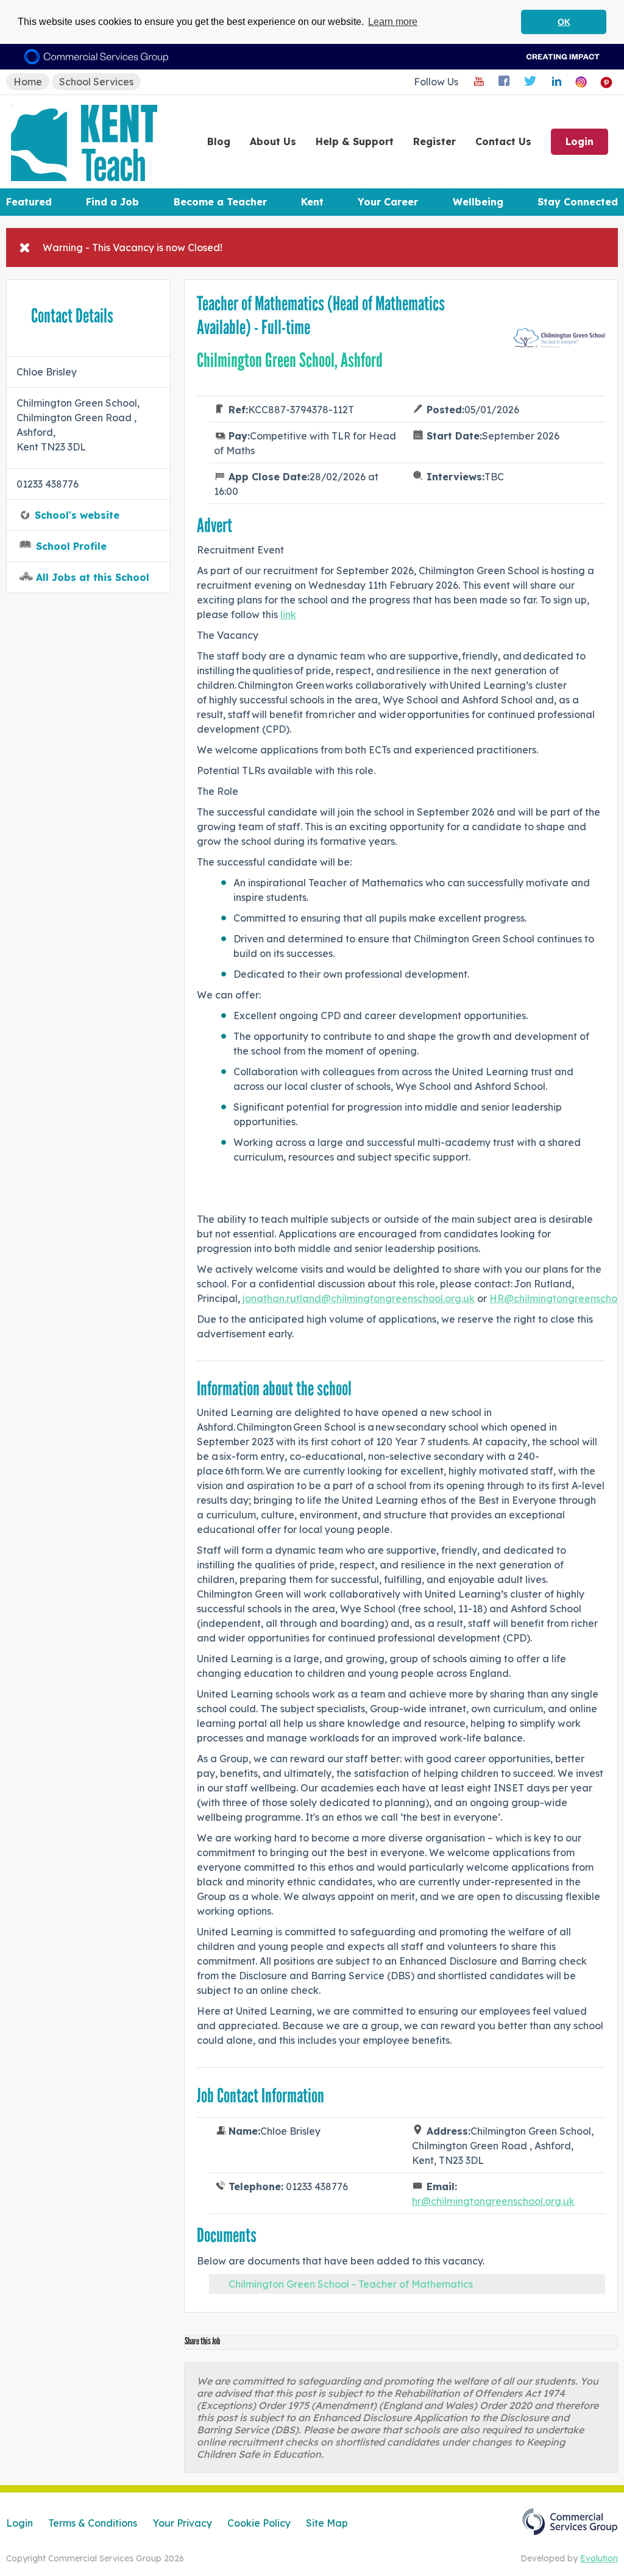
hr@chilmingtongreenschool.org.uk (493, 2201)
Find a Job (112, 202)
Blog (219, 141)
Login (580, 141)
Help (355, 141)
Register (434, 141)
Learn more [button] (393, 22)
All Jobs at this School (93, 577)
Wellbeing (478, 202)
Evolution (599, 2558)
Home (28, 82)
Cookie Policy (259, 2523)
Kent (312, 202)
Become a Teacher (220, 202)
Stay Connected (578, 202)
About (273, 141)
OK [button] (564, 22)
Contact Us (503, 141)
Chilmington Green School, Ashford (290, 360)
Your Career (388, 202)
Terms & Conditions (93, 2523)
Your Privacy (182, 2523)
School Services (96, 82)
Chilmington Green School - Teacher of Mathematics (351, 2284)
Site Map (327, 2523)
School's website (77, 515)
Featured (29, 202)
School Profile (71, 546)
